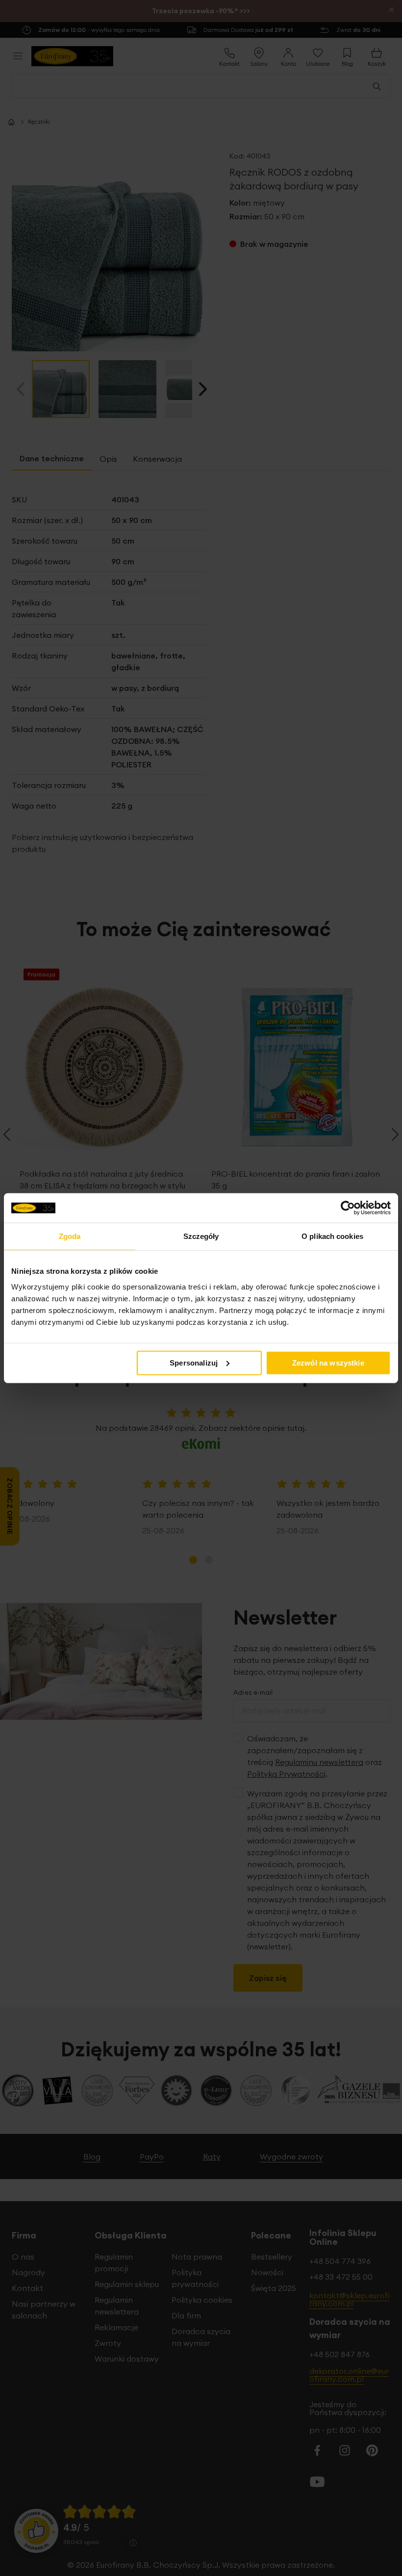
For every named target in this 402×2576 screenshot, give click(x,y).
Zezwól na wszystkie (328, 1362)
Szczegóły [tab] (201, 1236)
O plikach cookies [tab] (332, 1236)
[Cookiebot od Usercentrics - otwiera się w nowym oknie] (348, 1208)
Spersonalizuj (194, 1362)
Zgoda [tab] (70, 1236)
